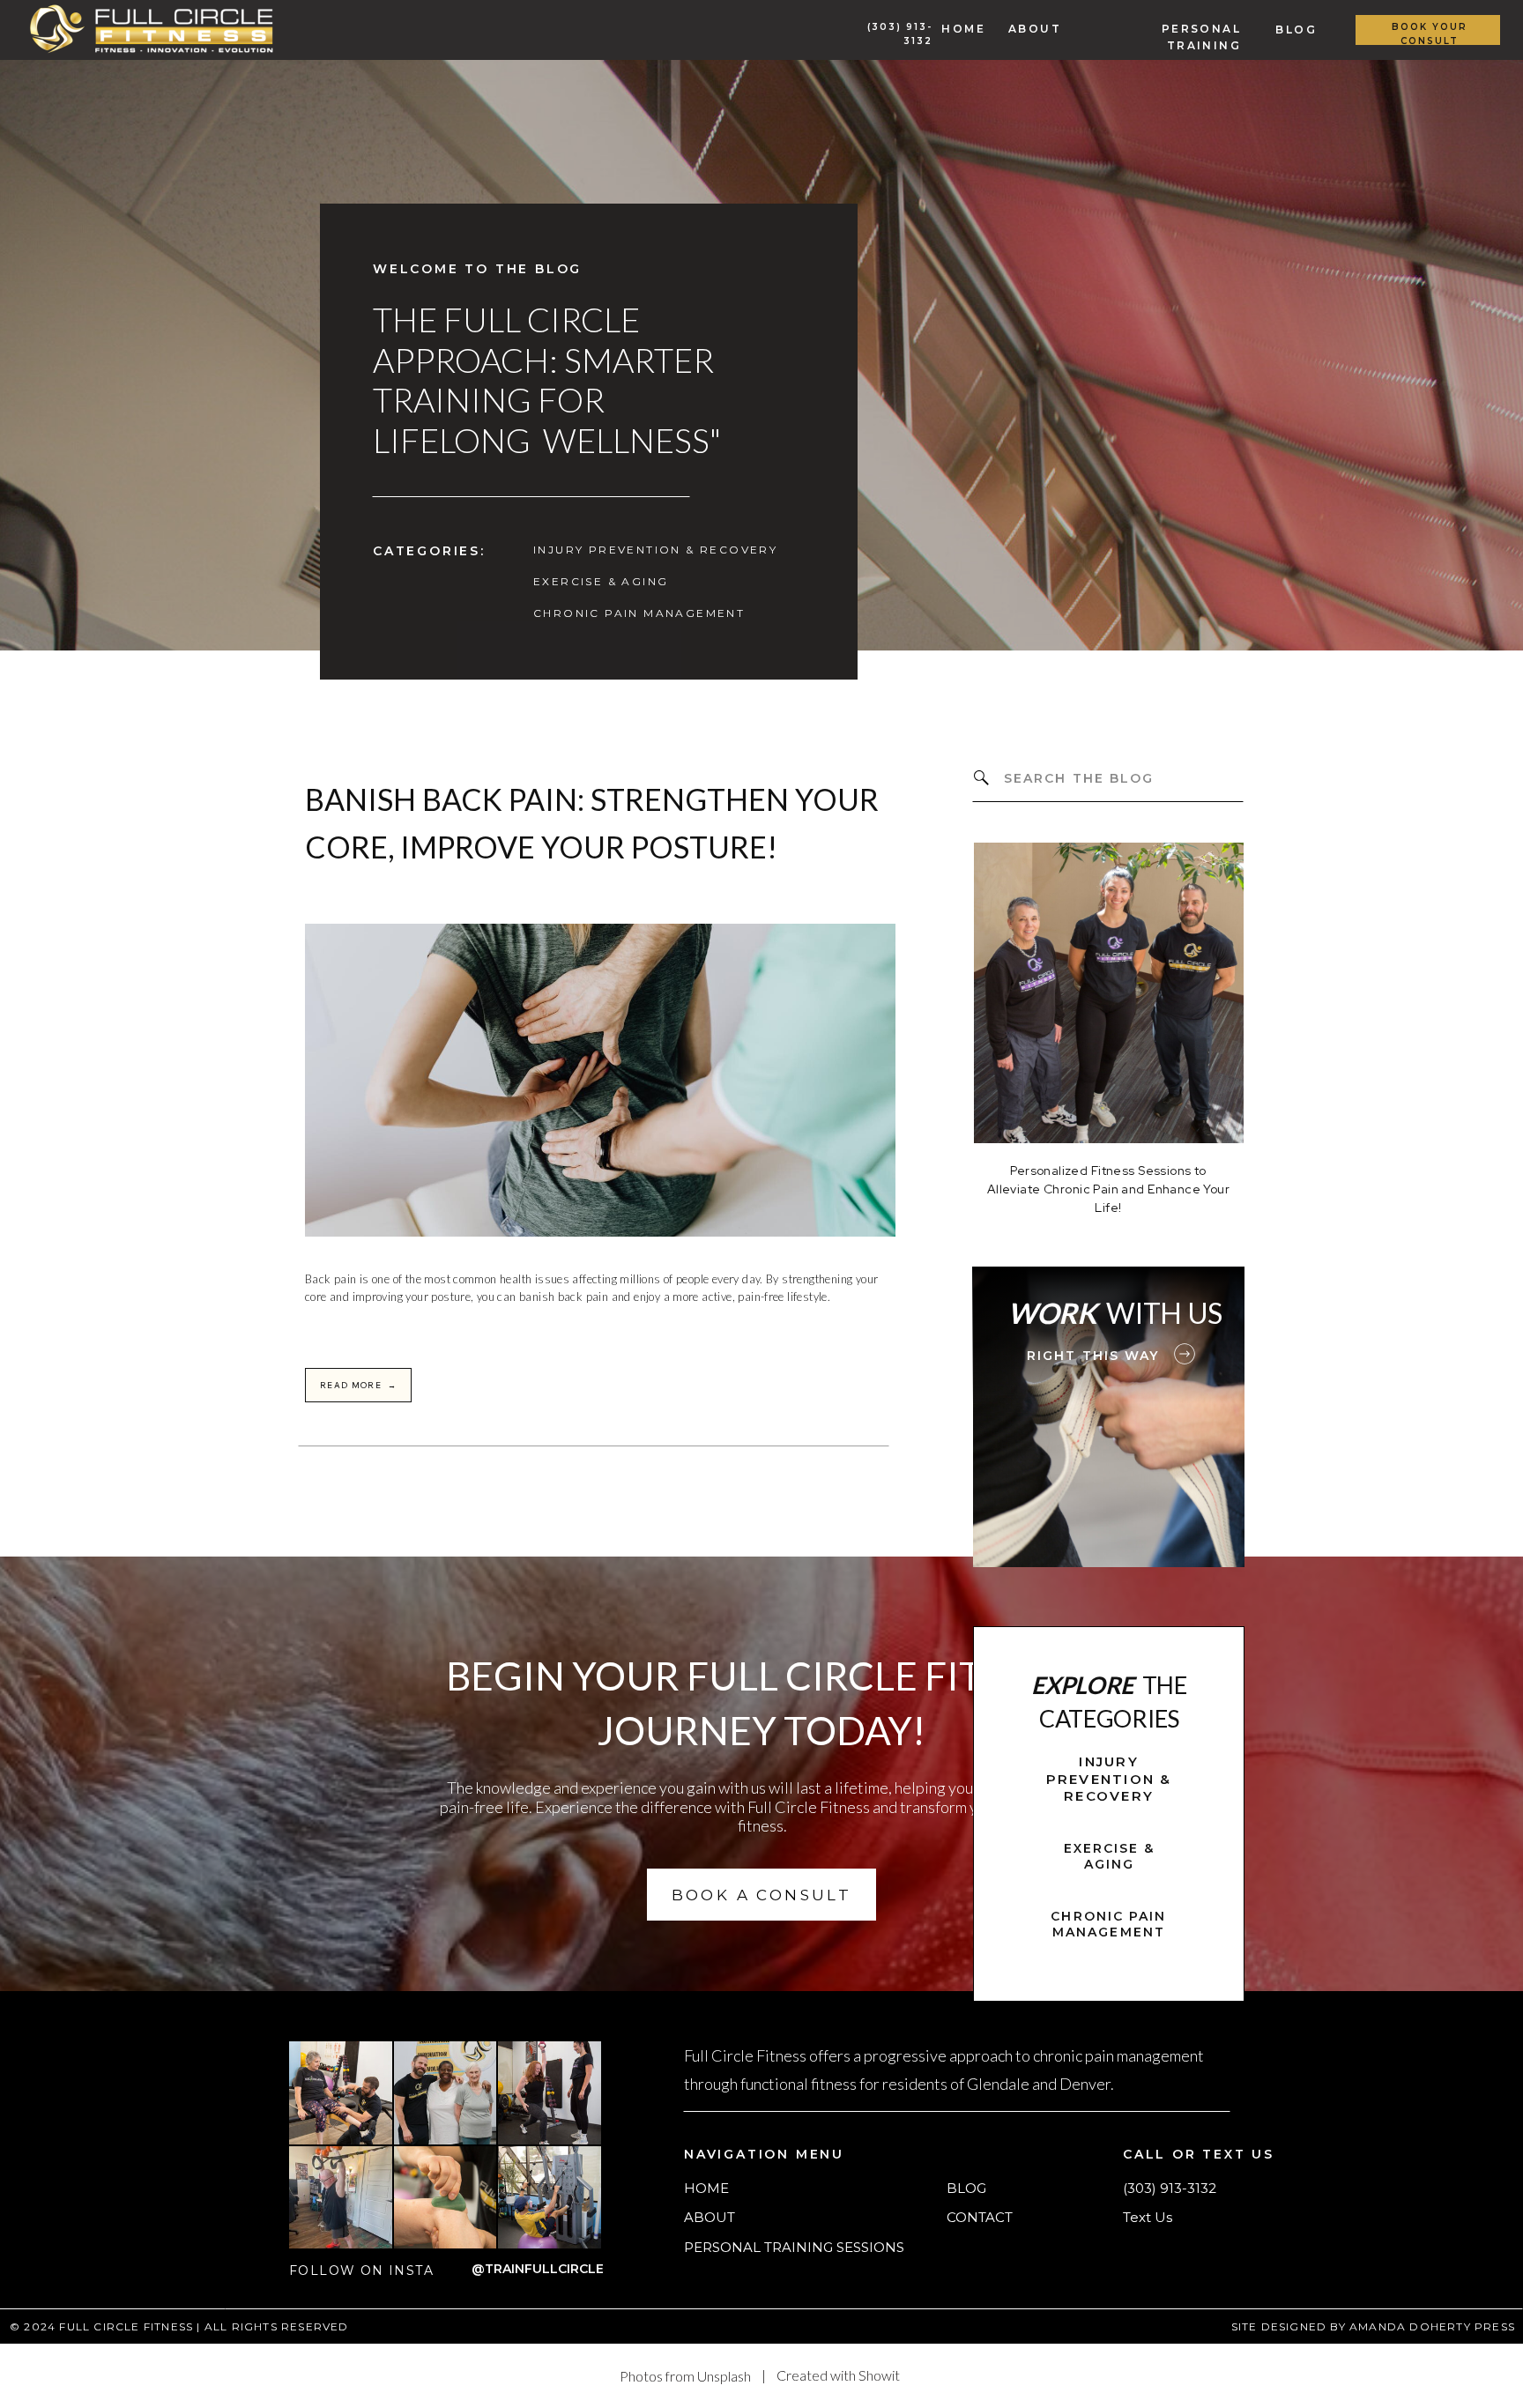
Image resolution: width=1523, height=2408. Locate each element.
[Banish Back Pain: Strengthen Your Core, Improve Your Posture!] (600, 1080)
